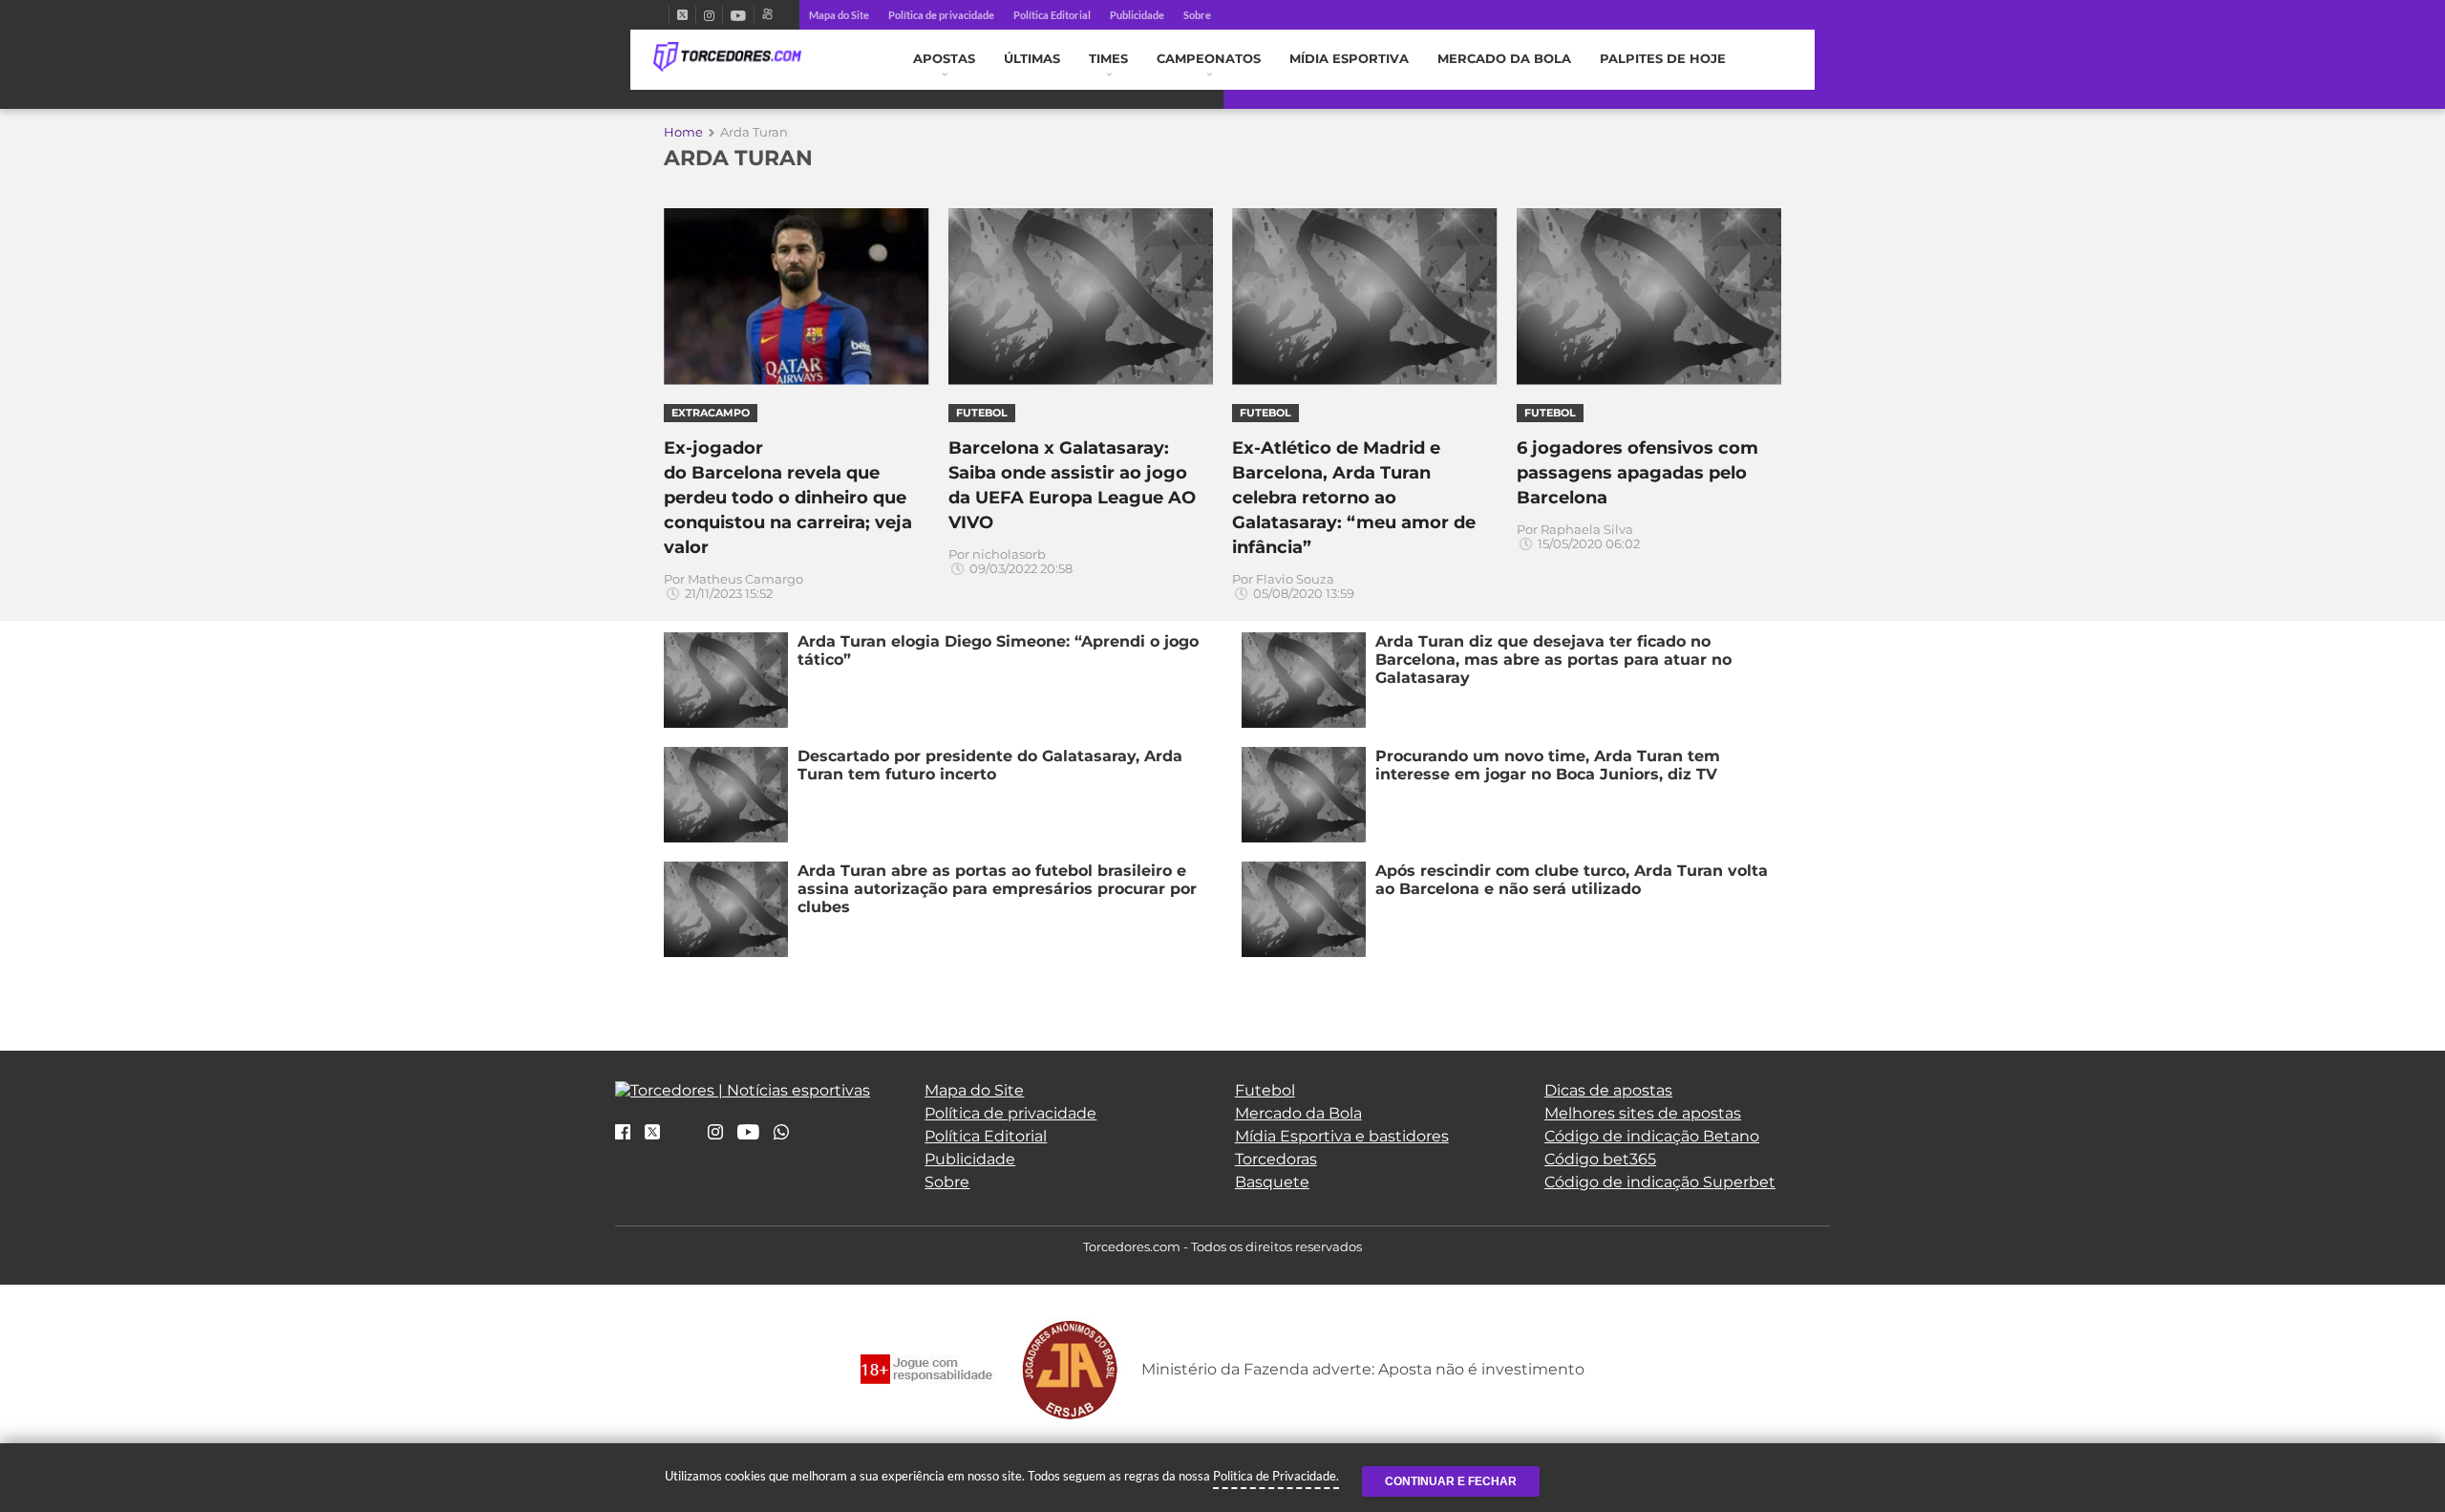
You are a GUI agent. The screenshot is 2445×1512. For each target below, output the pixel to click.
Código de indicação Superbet (1660, 1182)
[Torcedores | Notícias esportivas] (727, 57)
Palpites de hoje (1663, 59)
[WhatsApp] (781, 1133)
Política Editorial (1052, 15)
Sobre (1197, 15)
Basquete (1272, 1182)
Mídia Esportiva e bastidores (1342, 1136)
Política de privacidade (941, 15)
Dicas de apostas (1608, 1090)
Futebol (1265, 1090)
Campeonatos (1209, 59)
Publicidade (1137, 15)
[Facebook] (661, 15)
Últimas (1032, 59)
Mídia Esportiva (1349, 59)
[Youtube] (738, 15)
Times (1108, 59)
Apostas (944, 59)
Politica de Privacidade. (1276, 1476)
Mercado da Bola (1504, 59)
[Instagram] (709, 15)
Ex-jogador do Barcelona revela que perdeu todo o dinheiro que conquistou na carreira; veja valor (788, 498)
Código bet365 (1600, 1159)
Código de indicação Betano (1652, 1136)
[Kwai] (767, 15)
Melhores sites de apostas (1643, 1113)
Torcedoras (1276, 1159)
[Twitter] (682, 15)
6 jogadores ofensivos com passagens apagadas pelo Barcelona (1637, 473)
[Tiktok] (684, 1138)
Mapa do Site (839, 15)
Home (683, 132)
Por (733, 586)
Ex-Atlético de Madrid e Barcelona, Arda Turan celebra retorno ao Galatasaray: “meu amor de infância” (1354, 498)
